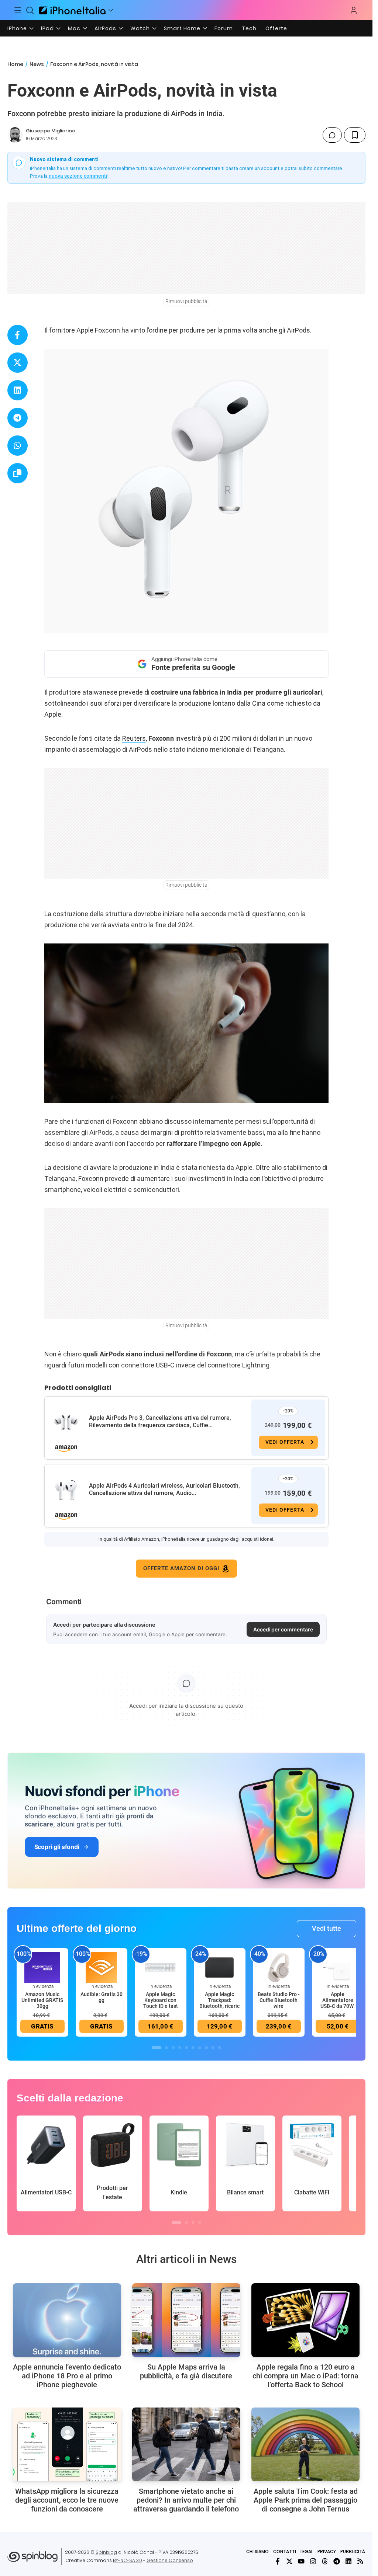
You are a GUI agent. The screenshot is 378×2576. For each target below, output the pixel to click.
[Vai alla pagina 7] (200, 2048)
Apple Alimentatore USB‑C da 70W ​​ (338, 2000)
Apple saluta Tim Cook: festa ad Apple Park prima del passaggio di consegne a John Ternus (306, 2500)
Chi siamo (257, 2551)
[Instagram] (313, 2561)
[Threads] (325, 2561)
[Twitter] (289, 2561)
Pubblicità (353, 2551)
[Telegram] (337, 2561)
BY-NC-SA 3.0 (128, 2560)
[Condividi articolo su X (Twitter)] (18, 363)
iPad (47, 28)
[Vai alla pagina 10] (220, 2048)
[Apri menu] (111, 10)
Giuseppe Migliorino (51, 131)
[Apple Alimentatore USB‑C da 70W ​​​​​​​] (338, 1967)
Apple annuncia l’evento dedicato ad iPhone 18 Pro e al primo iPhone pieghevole (67, 2376)
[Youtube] (301, 2561)
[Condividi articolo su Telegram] (18, 418)
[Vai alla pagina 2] (166, 2048)
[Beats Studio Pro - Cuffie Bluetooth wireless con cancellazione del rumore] (279, 1967)
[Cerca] (30, 10)
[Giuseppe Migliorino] (15, 135)
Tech (249, 28)
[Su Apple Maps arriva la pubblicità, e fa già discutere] (186, 2320)
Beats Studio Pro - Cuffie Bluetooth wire (279, 2000)
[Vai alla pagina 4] (180, 2048)
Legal (307, 2551)
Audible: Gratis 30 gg (102, 1997)
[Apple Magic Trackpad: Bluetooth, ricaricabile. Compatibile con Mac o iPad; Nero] (220, 1967)
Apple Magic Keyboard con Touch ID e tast (161, 2000)
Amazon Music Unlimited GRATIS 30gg (42, 2000)
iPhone (17, 28)
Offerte (276, 28)
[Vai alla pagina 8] (206, 2048)
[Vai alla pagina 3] (173, 2048)
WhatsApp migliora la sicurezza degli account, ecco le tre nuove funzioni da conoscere (67, 2500)
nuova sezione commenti (78, 176)
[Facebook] (278, 2561)
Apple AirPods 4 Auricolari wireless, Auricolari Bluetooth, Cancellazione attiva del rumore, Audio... (164, 1489)
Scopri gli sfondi (57, 1847)
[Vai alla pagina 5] (186, 2048)
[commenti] (332, 135)
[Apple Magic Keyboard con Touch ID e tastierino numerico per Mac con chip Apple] (161, 1967)
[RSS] (360, 2561)
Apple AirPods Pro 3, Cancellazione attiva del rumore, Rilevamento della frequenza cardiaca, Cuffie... (160, 1421)
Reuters (134, 738)
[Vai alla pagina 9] (213, 2048)
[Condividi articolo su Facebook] (18, 335)
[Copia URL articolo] (18, 473)
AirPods (105, 28)
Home (15, 64)
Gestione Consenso (170, 2560)
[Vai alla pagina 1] (157, 2048)
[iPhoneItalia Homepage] (72, 10)
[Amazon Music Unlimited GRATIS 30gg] (42, 1967)
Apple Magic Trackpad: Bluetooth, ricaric (219, 2000)
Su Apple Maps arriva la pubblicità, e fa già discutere (186, 2371)
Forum (224, 28)
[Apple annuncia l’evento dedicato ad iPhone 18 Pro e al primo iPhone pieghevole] (67, 2320)
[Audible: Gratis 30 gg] (102, 1967)
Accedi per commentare (283, 1629)
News (37, 64)
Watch (140, 28)
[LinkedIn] (348, 2561)
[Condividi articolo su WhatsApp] (18, 446)
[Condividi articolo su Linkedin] (18, 390)
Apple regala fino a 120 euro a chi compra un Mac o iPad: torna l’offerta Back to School (305, 2376)
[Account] (354, 10)
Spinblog (106, 2552)
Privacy (327, 2551)
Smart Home (182, 28)
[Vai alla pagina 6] (193, 2048)
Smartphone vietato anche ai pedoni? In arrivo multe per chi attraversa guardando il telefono (186, 2500)
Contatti (285, 2551)
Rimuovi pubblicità (186, 301)
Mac (74, 28)
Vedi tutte (327, 1928)
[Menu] (18, 10)
